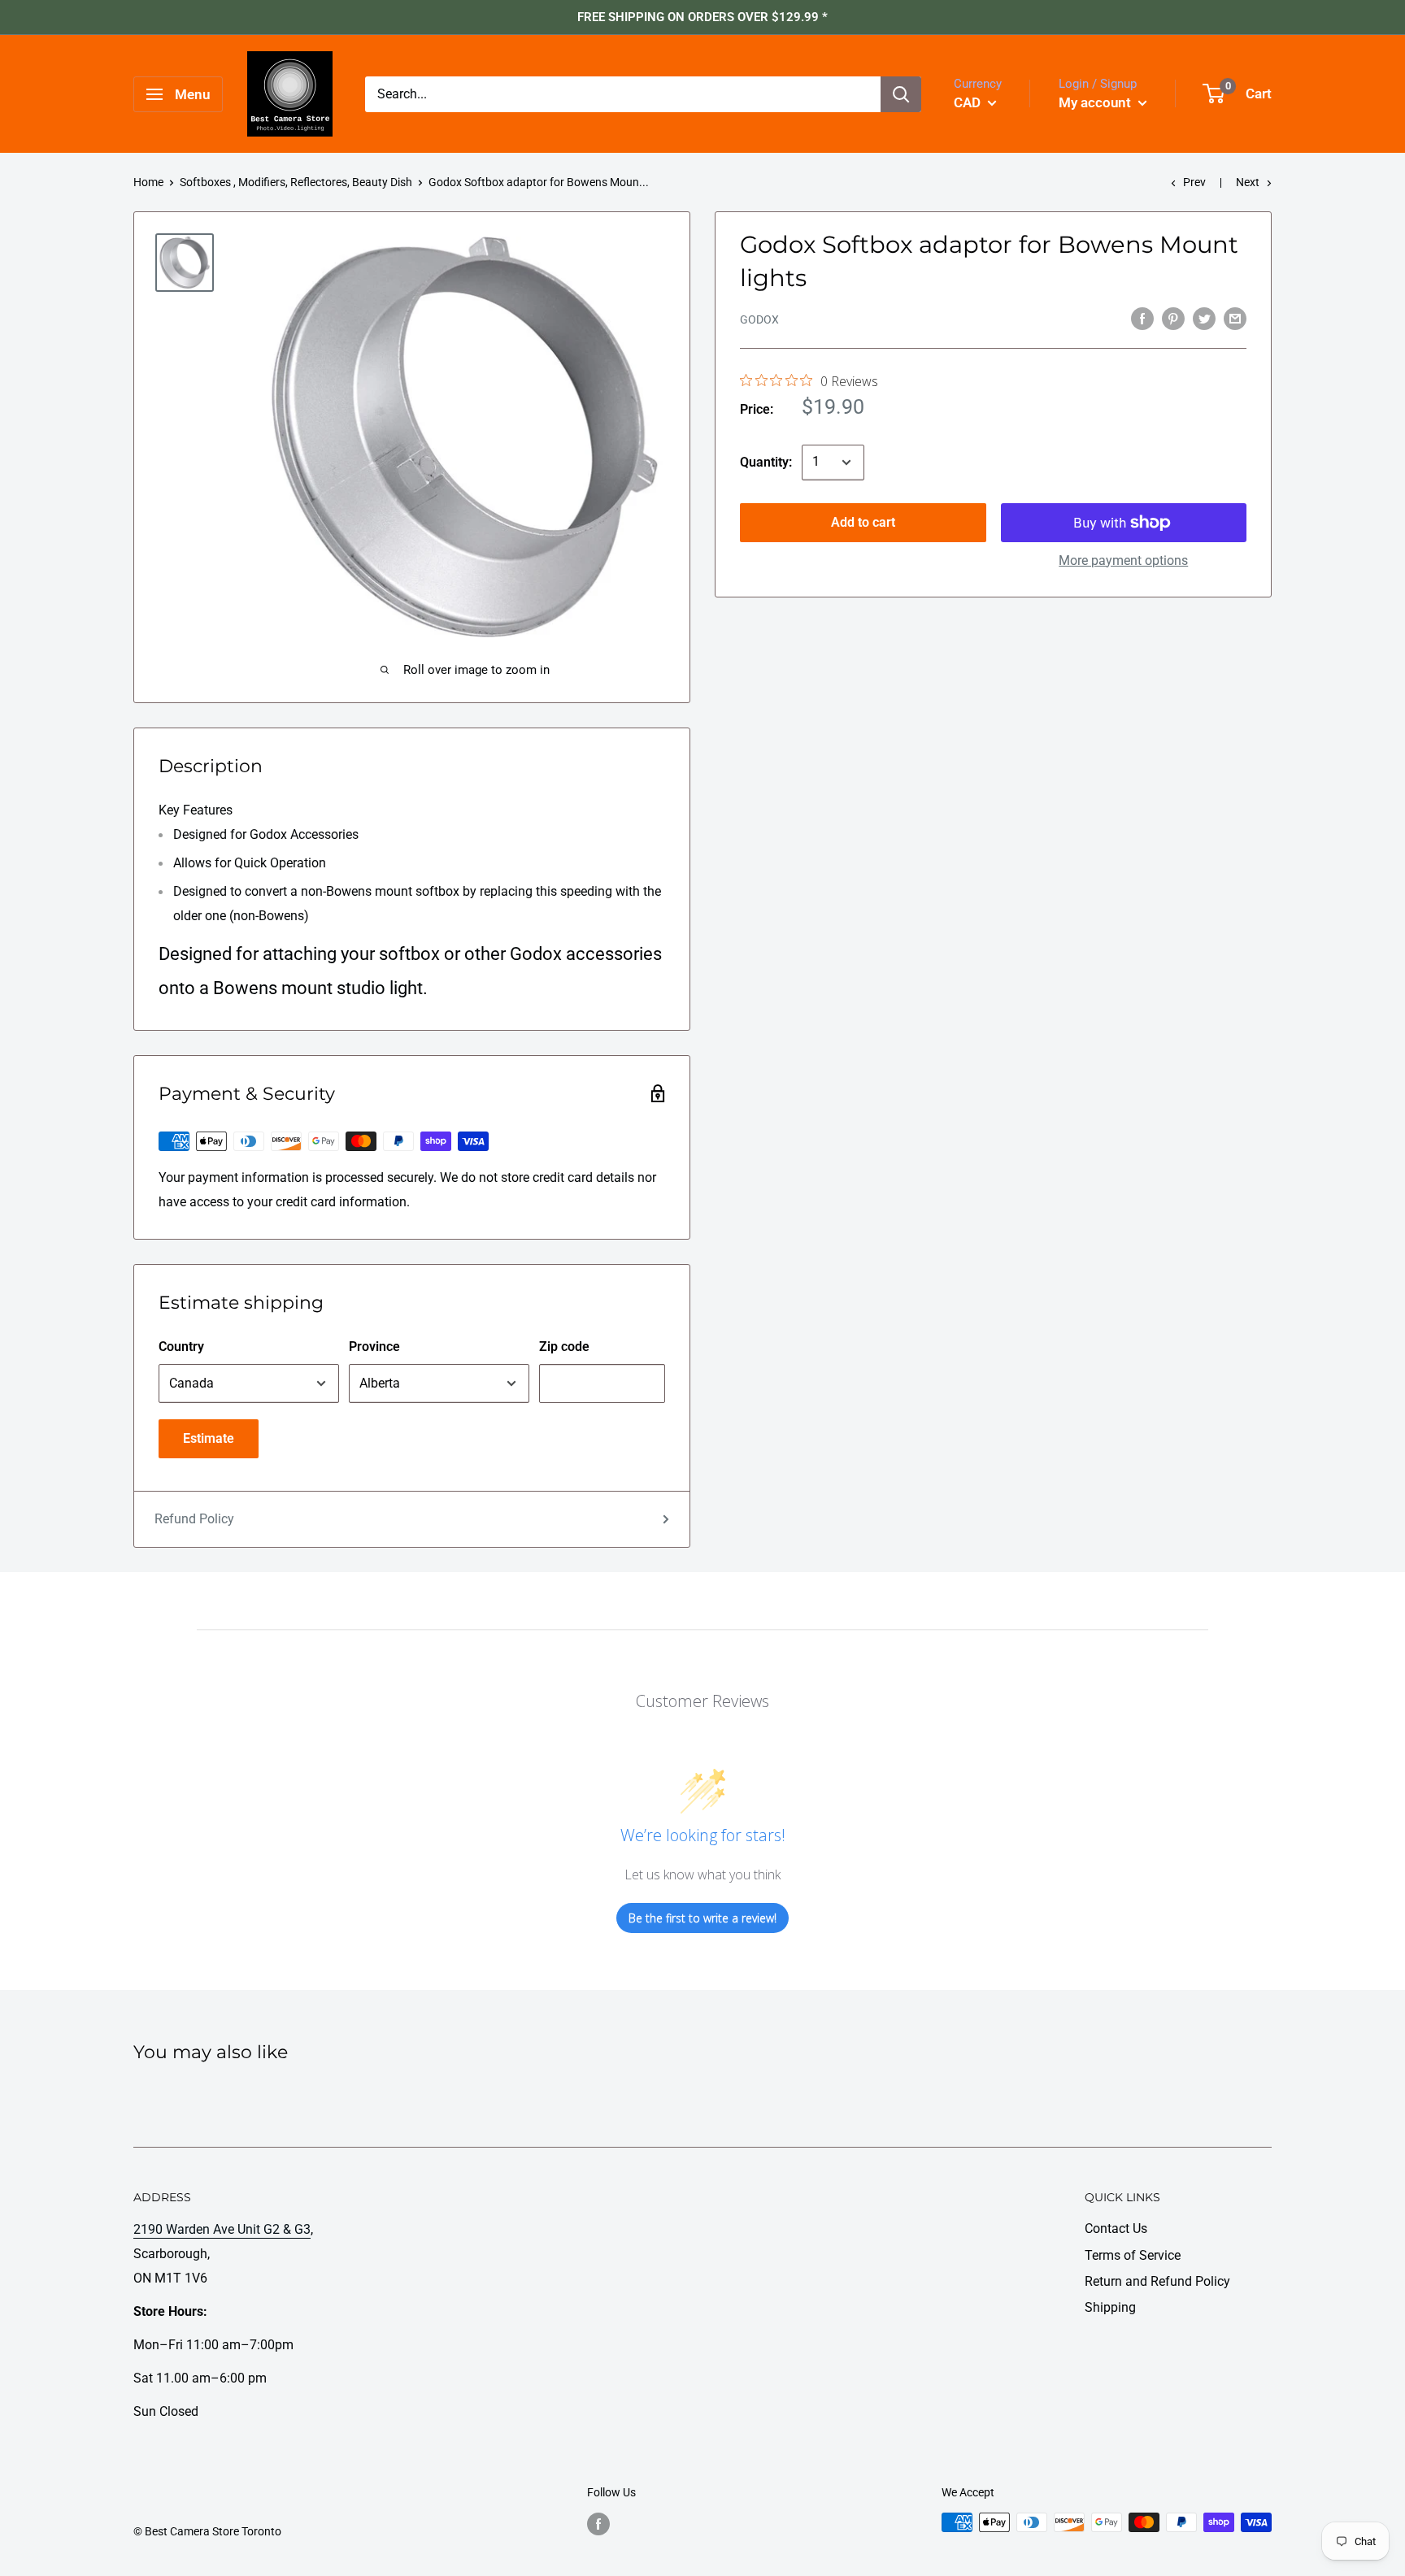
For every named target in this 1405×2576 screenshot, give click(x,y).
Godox (759, 319)
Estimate (209, 1438)
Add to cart (863, 522)
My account (1096, 102)
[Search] (901, 94)
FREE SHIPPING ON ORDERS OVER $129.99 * (702, 17)
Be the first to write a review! (702, 1918)
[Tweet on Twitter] (1204, 318)
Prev (1194, 182)
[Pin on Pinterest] (1173, 318)
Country (181, 1347)
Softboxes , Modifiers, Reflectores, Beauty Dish (296, 182)
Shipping (1110, 2307)
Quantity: (766, 462)
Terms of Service (1133, 2255)
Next (1248, 182)
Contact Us (1116, 2228)
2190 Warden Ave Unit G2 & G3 (222, 2229)
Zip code (564, 1347)
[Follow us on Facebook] (598, 2524)
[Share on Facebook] (1142, 318)
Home (148, 182)
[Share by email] (1235, 318)
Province (374, 1347)
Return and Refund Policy (1157, 2281)
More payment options (1123, 560)
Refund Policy (194, 1519)
